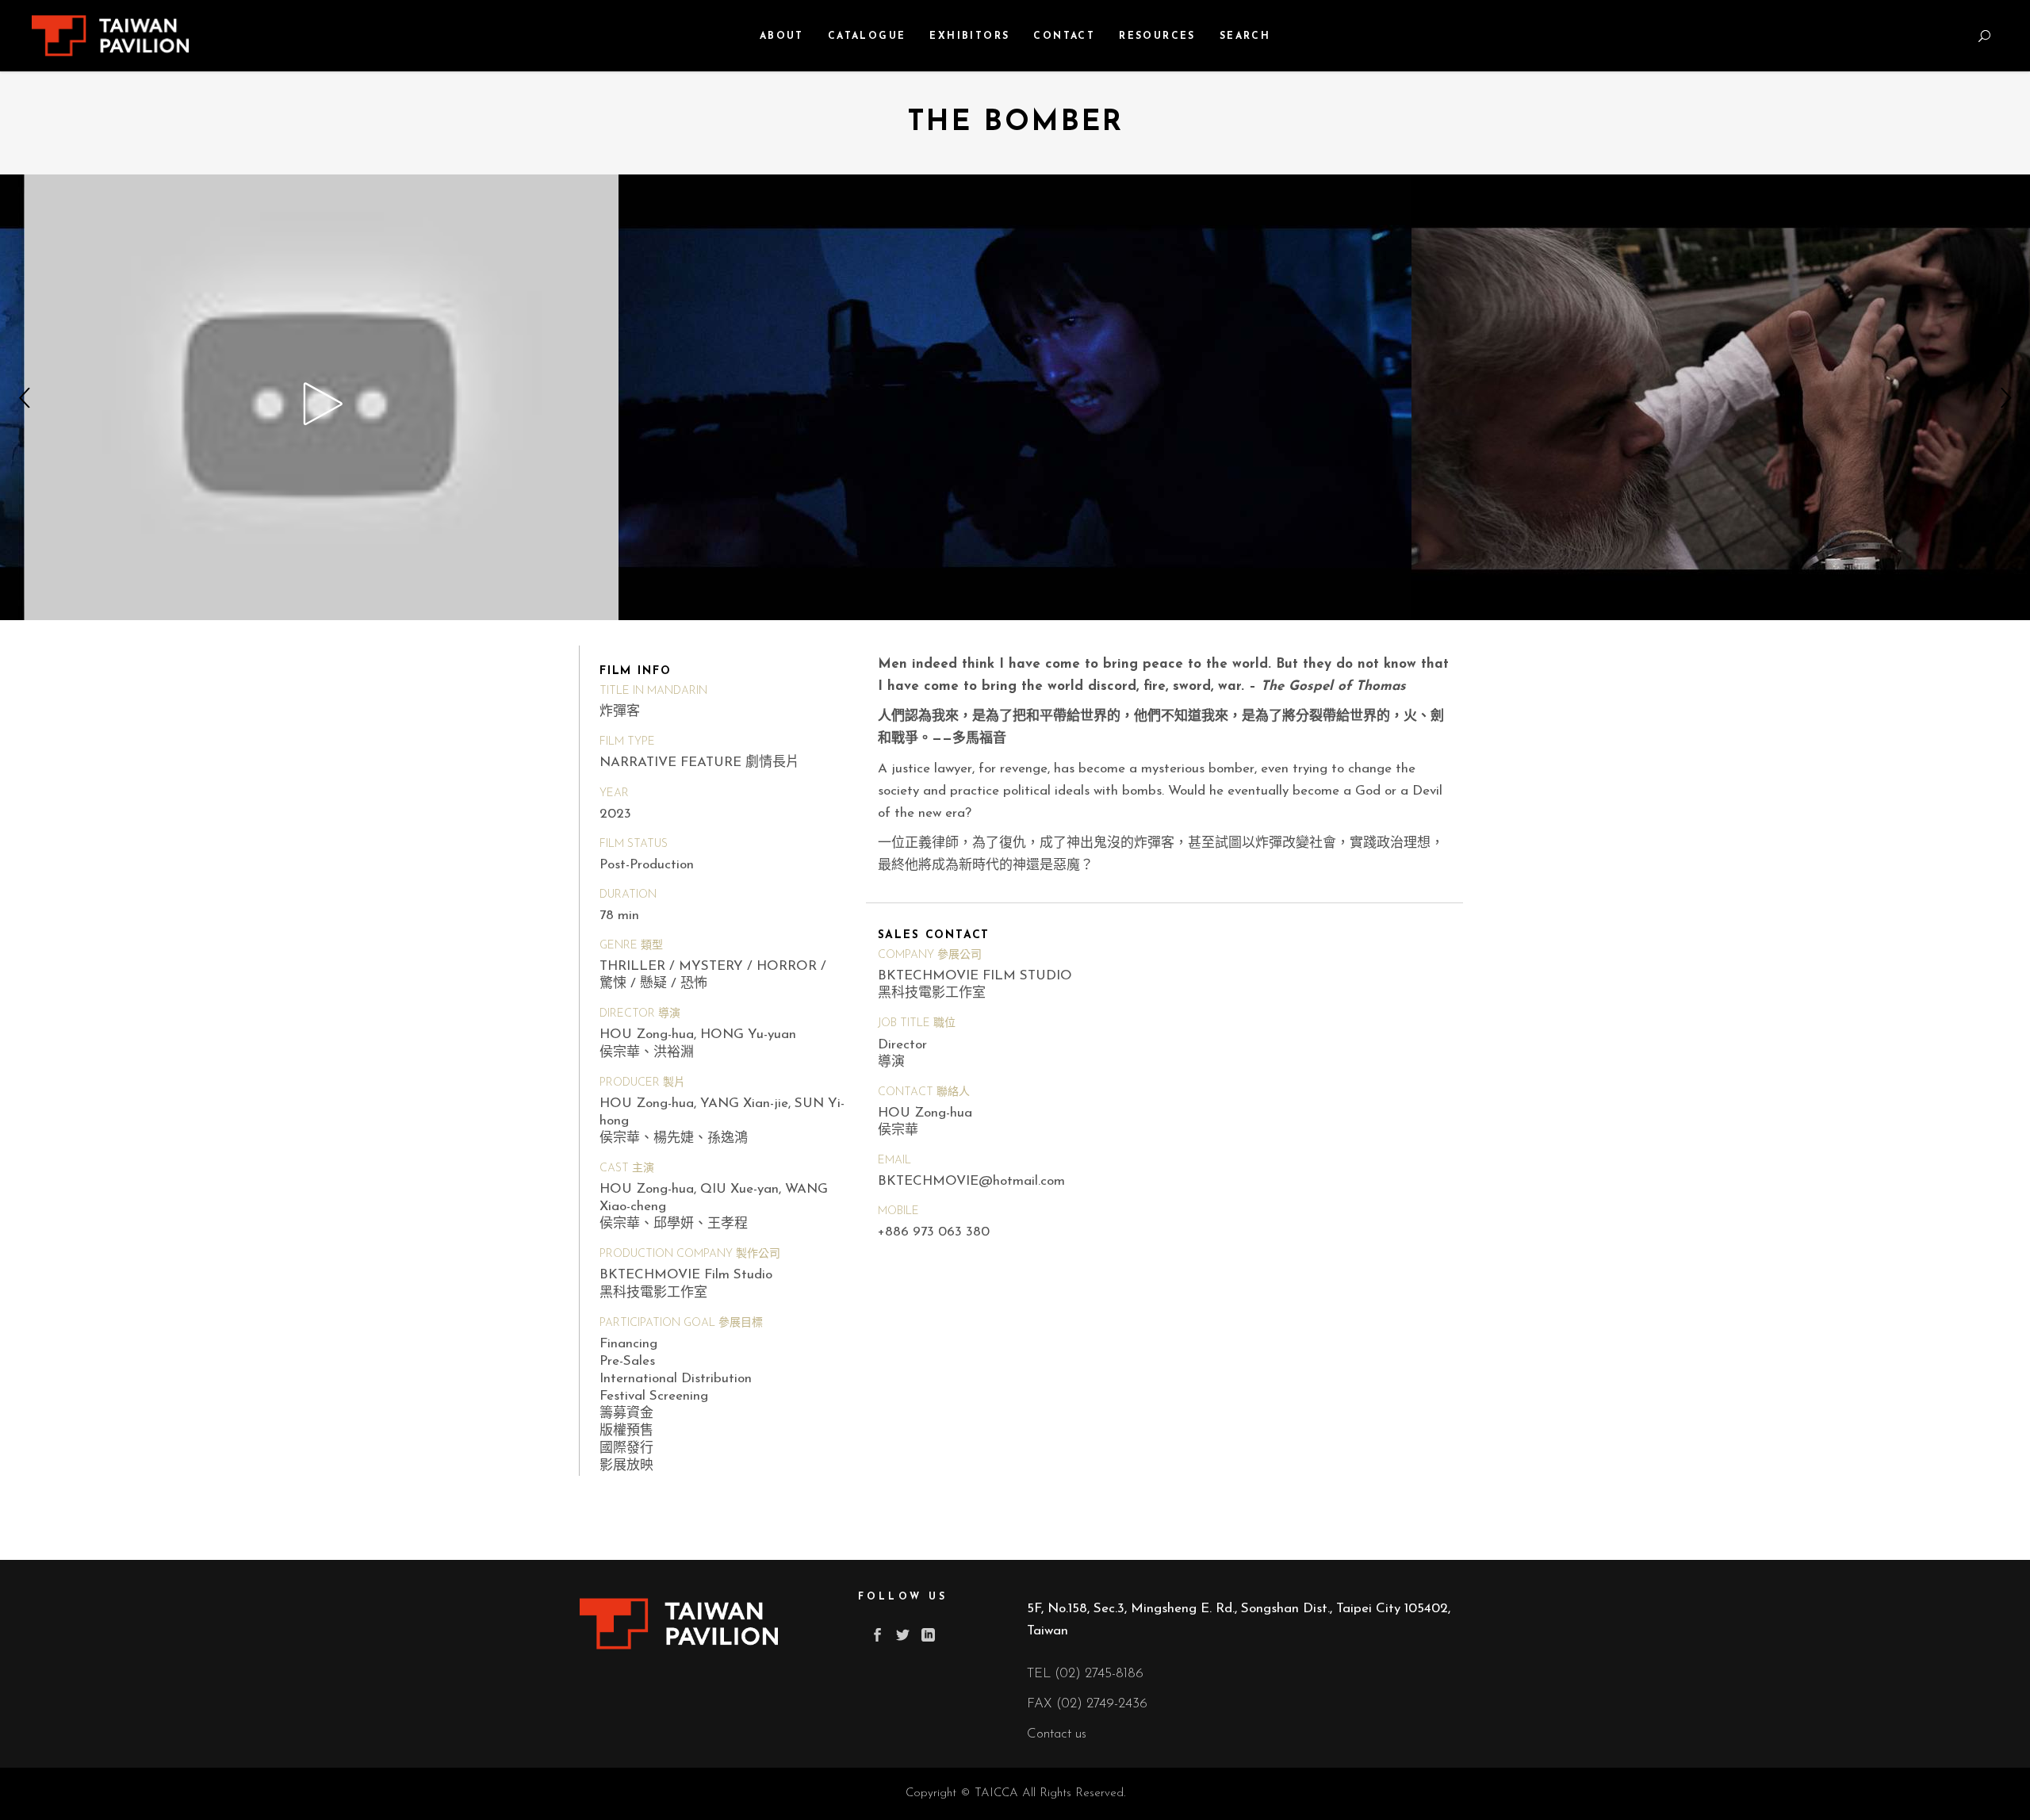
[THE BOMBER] (322, 397)
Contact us (1057, 1734)
